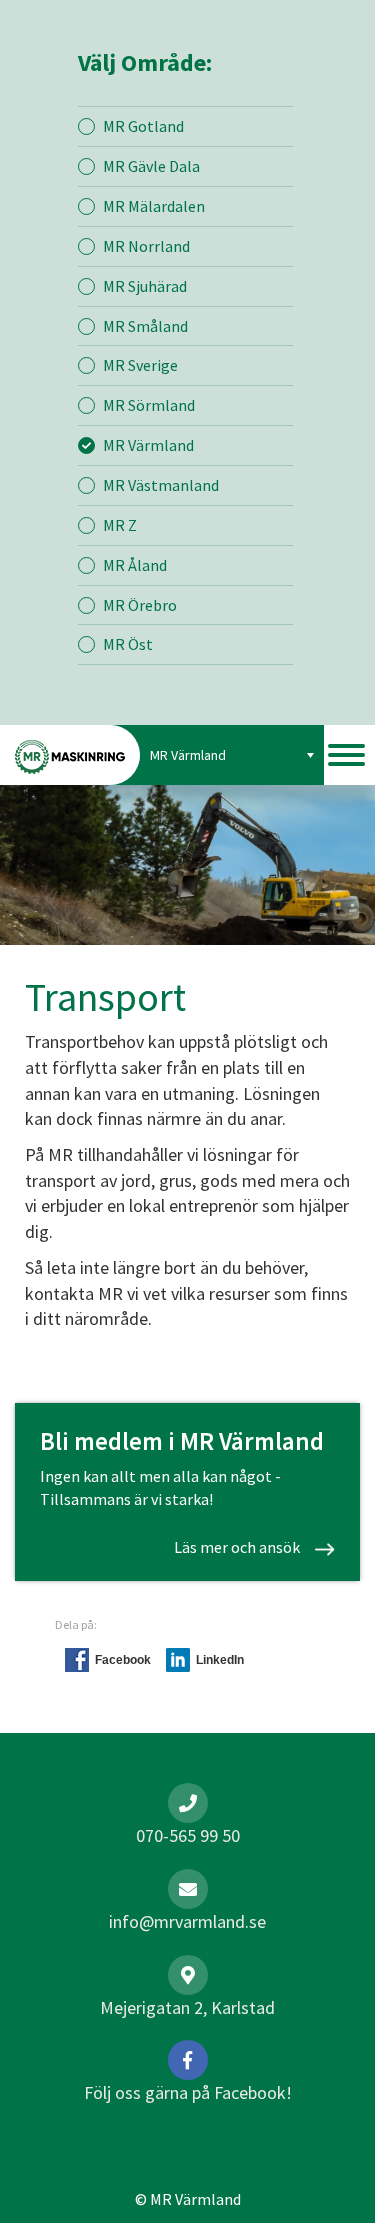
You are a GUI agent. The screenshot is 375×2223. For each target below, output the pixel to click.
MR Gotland (143, 126)
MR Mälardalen (154, 206)
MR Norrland (146, 246)
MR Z (120, 525)
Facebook (123, 1660)
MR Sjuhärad (145, 286)
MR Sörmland (149, 405)
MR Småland (145, 326)
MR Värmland (148, 445)
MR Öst (128, 644)
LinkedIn (220, 1660)
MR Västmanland (161, 485)
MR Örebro (140, 605)
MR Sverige (140, 365)
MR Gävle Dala (151, 166)
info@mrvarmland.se (187, 1921)
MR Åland (135, 565)
